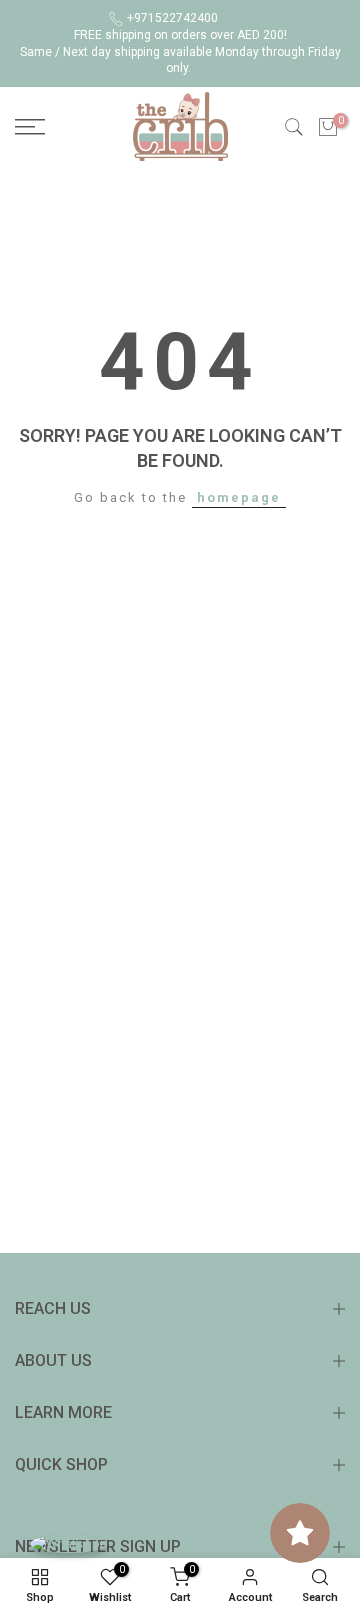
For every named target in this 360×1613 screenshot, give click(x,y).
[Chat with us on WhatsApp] (69, 1543)
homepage (239, 497)
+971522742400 (172, 18)
